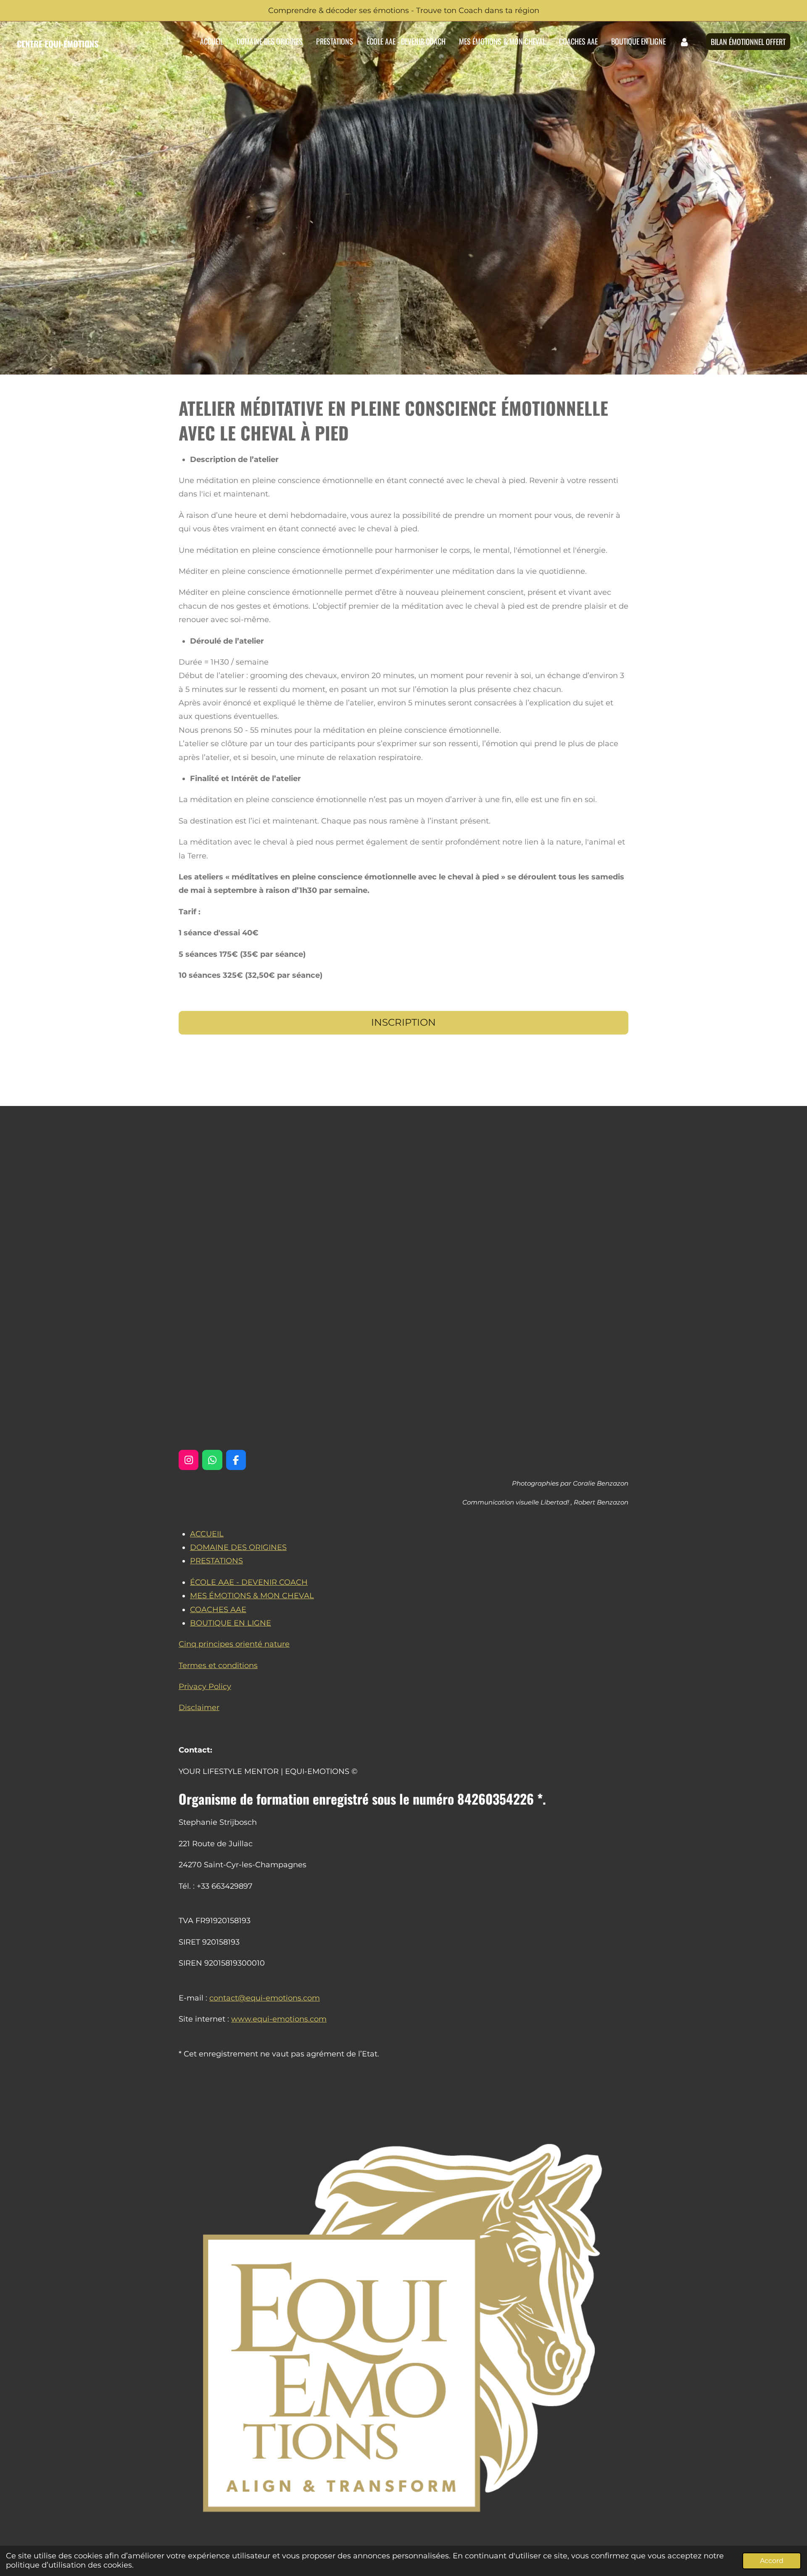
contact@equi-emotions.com (265, 1998)
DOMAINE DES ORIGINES (238, 1547)
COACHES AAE (218, 1610)
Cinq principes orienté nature (234, 1644)
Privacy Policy (205, 1687)
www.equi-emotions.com (279, 2019)
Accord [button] (772, 2560)
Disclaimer (199, 1708)
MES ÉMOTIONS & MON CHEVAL (252, 1596)
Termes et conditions (218, 1665)
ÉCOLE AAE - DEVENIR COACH (249, 1582)
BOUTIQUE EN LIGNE (231, 1623)
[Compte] (684, 42)
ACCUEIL (207, 1534)
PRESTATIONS (216, 1561)
